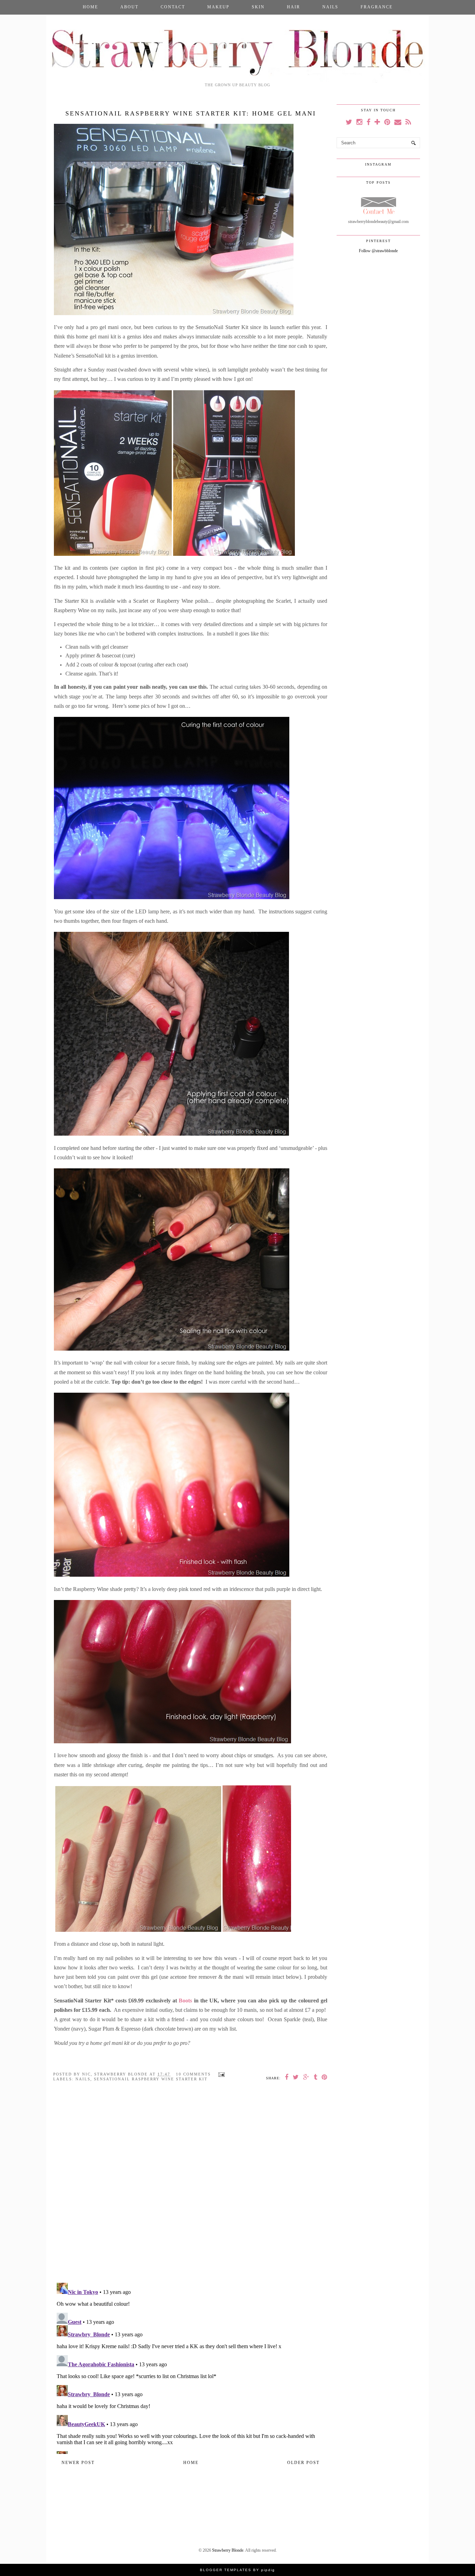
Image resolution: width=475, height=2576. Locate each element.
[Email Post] (220, 2074)
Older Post (303, 2463)
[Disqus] (191, 2187)
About (129, 7)
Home (90, 7)
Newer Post (78, 2463)
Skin (258, 7)
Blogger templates (226, 2570)
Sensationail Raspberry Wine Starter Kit (151, 2079)
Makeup (218, 7)
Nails (330, 7)
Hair (293, 7)
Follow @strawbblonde (378, 251)
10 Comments (193, 2074)
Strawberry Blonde (228, 2550)
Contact (173, 7)
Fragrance (377, 7)
